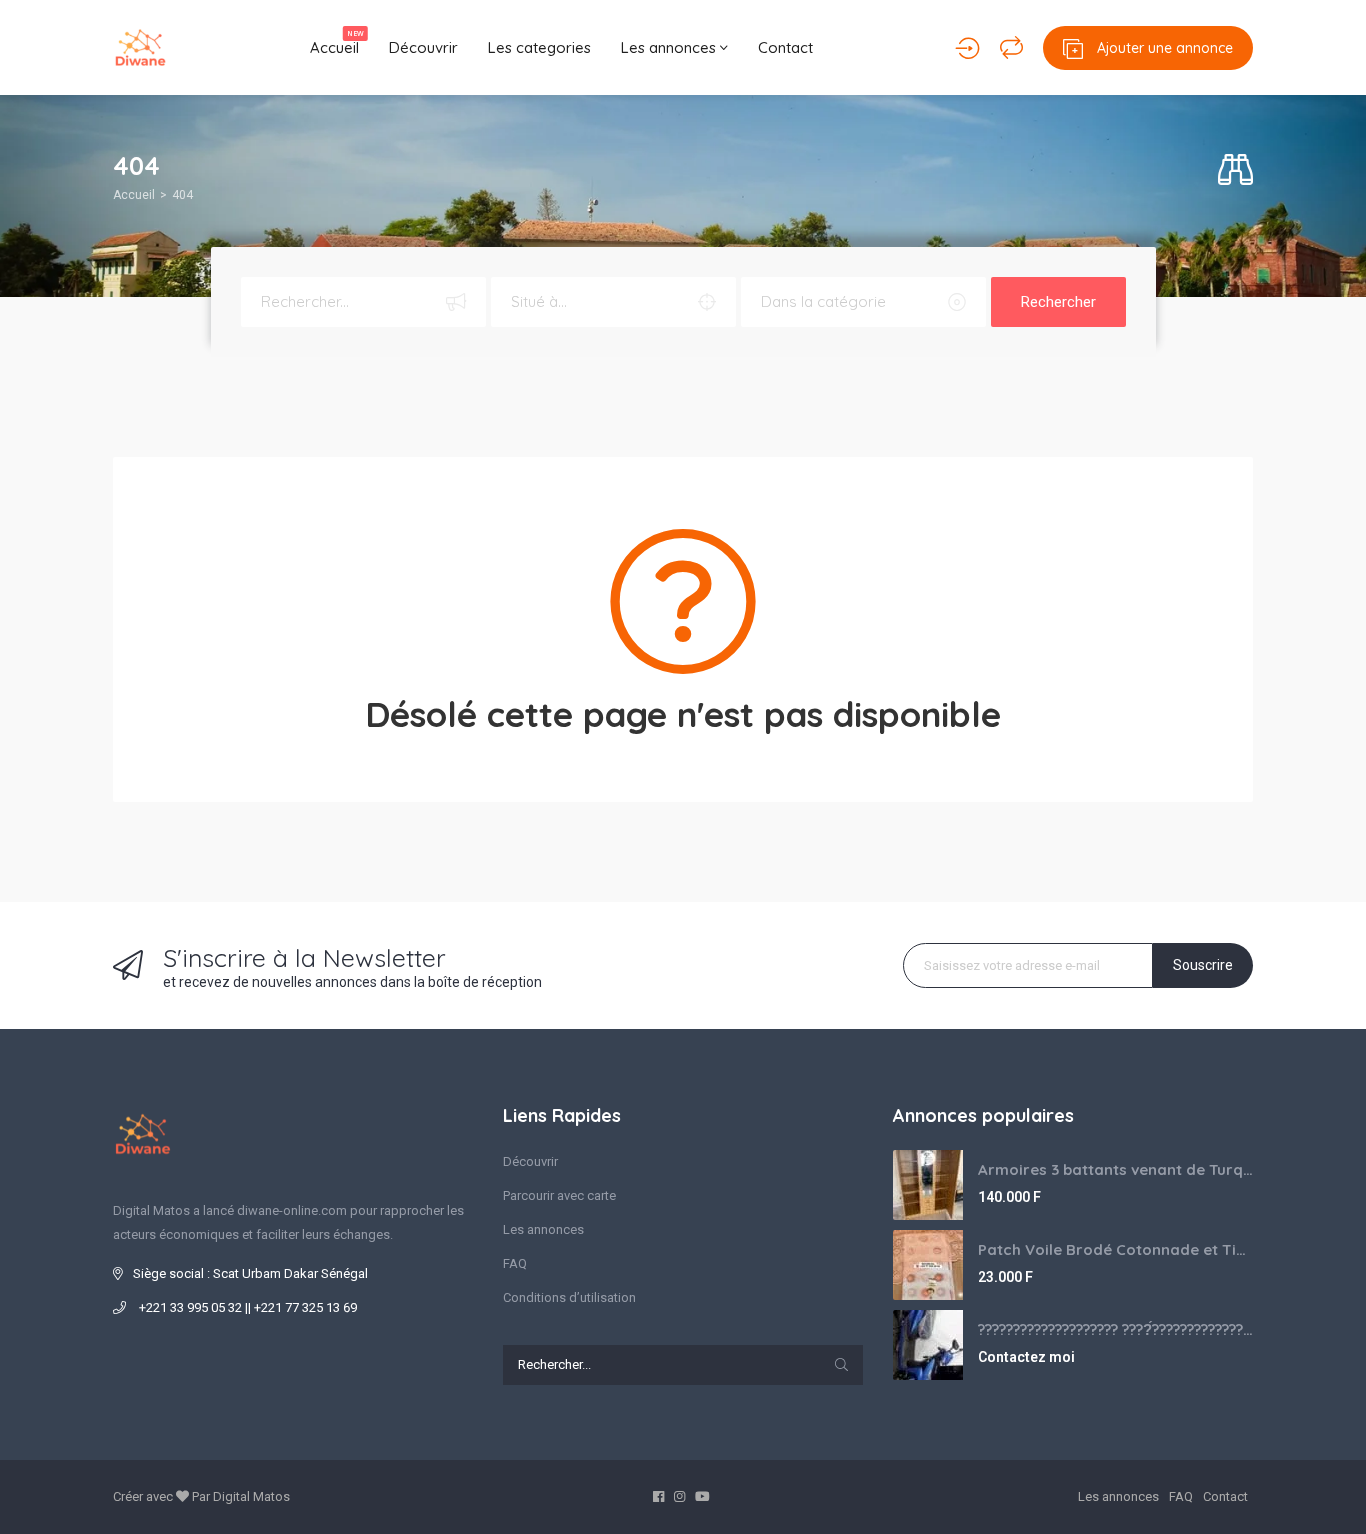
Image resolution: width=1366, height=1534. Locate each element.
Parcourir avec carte (559, 1195)
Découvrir (423, 47)
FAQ (515, 1263)
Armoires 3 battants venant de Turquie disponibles (1115, 1169)
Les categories (539, 47)
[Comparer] (1011, 48)
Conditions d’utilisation (569, 1297)
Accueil (337, 43)
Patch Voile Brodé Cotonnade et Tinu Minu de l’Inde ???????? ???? (1115, 1249)
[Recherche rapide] (1235, 170)
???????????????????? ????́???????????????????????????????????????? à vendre (1115, 1329)
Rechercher (1058, 302)
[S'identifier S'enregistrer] (967, 48)
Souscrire (1203, 965)
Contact (785, 47)
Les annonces (670, 47)
